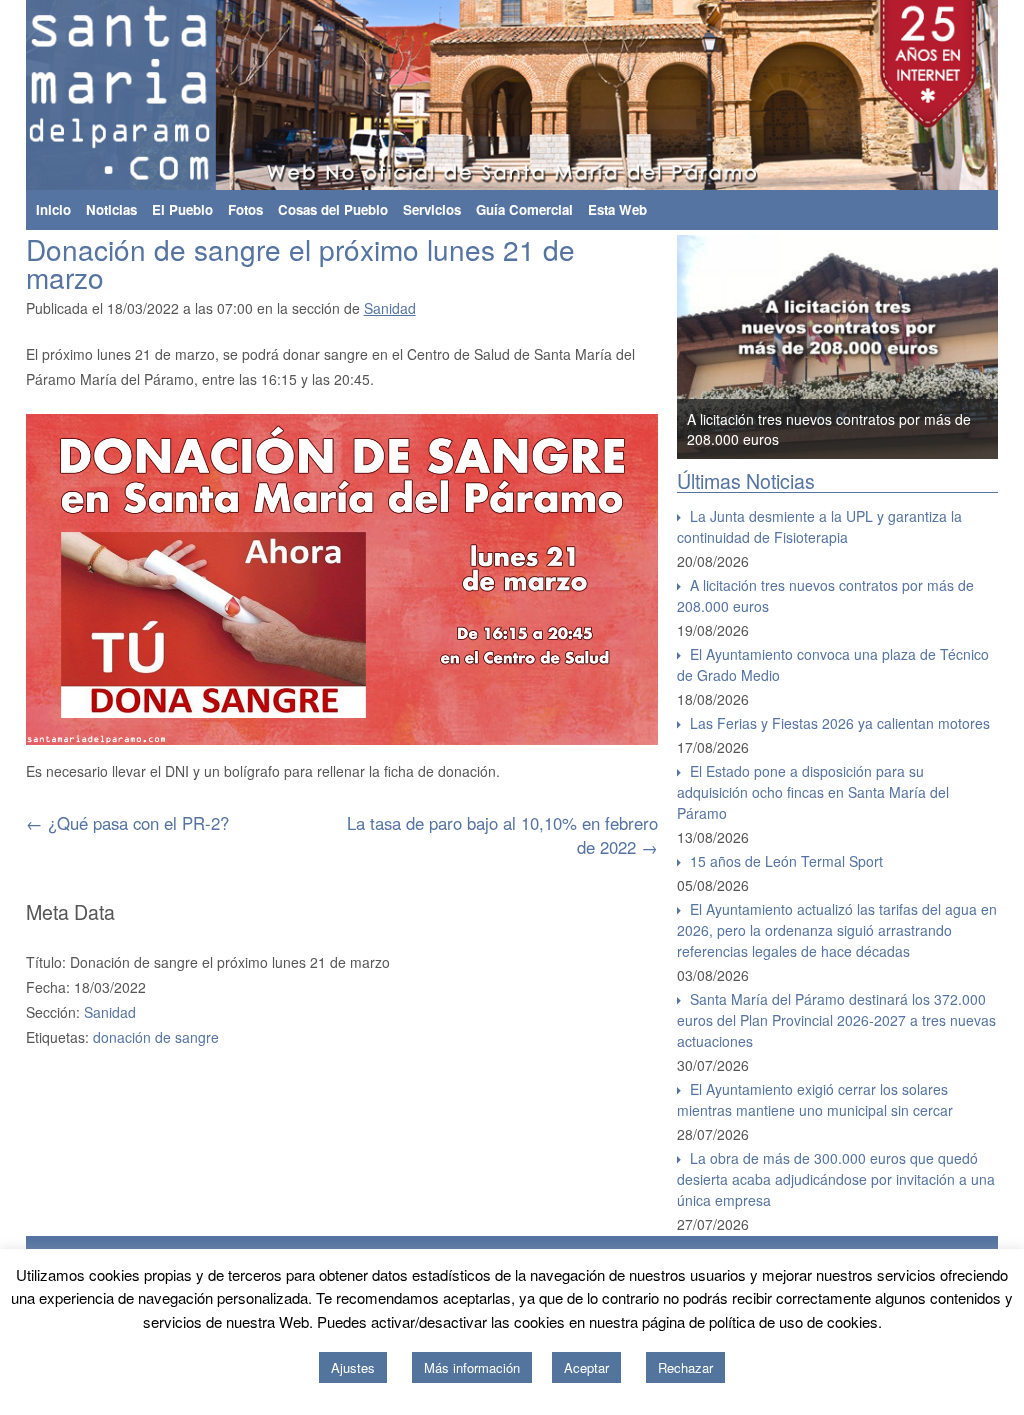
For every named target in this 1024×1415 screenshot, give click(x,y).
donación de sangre (156, 1037)
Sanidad (390, 308)
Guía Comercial (524, 209)
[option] (838, 347)
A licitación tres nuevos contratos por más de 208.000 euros (825, 595)
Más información (472, 1367)
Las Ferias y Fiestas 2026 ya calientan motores (840, 723)
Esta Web (617, 209)
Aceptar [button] (586, 1367)
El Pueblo (182, 209)
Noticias (111, 209)
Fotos (245, 209)
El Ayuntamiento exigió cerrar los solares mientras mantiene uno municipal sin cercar (815, 1099)
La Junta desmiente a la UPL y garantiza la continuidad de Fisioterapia (819, 526)
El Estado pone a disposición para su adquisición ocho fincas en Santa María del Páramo (813, 792)
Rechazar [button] (685, 1367)
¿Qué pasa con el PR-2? (127, 823)
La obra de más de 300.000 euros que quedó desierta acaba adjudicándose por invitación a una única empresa (836, 1179)
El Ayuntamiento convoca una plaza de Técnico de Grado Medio (833, 664)
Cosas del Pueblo (333, 209)
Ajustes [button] (353, 1367)
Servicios (432, 209)
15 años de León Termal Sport (786, 861)
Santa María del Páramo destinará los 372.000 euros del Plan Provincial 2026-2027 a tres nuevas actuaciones (836, 1020)
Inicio (53, 209)
